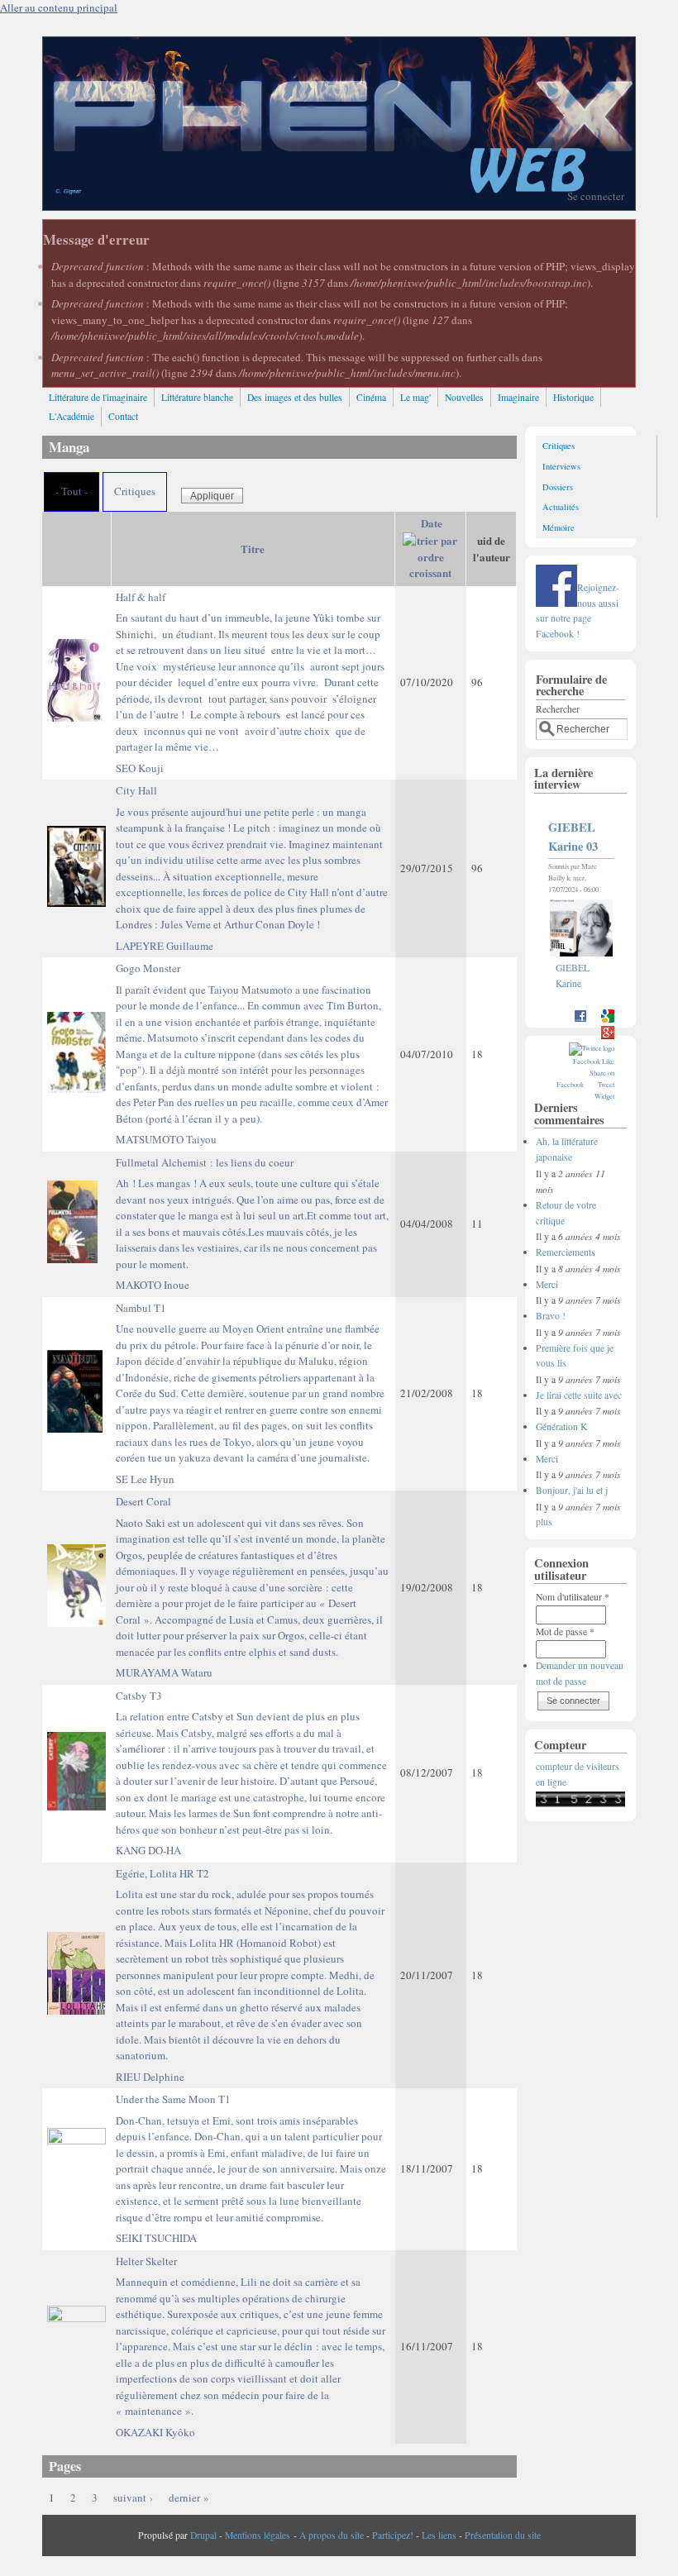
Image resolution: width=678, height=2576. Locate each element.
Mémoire (559, 527)
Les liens (439, 2535)
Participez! (393, 2535)
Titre (253, 549)
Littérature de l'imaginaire (98, 397)
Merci (547, 1284)
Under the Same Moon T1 (251, 2158)
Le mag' (415, 397)
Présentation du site (503, 2535)
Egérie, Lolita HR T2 (250, 1965)
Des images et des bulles (295, 397)
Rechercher (558, 709)
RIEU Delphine (150, 2077)
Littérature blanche (197, 397)
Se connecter (596, 196)
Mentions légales (258, 2535)
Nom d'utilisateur (573, 1597)
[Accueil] (339, 206)
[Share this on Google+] (608, 1036)
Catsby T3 (251, 1763)
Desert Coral (252, 1577)
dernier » (189, 2497)
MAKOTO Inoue (153, 1285)
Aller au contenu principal (59, 7)
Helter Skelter (251, 2336)
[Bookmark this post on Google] (608, 1020)
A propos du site (332, 2535)
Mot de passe (565, 1631)
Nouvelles (464, 397)
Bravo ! (551, 1316)
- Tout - (72, 491)
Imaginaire (518, 397)
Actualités (561, 507)
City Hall (252, 857)
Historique (573, 397)
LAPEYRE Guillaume (165, 946)
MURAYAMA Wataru (164, 1672)
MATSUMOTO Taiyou (166, 1139)
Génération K (561, 1426)
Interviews (561, 466)
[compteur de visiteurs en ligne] (580, 1803)
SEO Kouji (140, 768)
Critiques (135, 491)
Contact (123, 416)
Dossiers (558, 487)
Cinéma (371, 397)
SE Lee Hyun (145, 1479)
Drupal (203, 2535)
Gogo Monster (252, 1043)
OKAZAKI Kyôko (155, 2432)
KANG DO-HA (148, 1850)
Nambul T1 (250, 1383)
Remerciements (566, 1252)
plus (544, 1522)
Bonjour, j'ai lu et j (572, 1490)
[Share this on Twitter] (592, 1048)
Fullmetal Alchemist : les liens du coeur (252, 1213)
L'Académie (72, 416)
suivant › (133, 2497)
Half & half (250, 672)
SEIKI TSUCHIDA (156, 2238)
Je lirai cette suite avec (579, 1395)
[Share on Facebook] (580, 1020)
